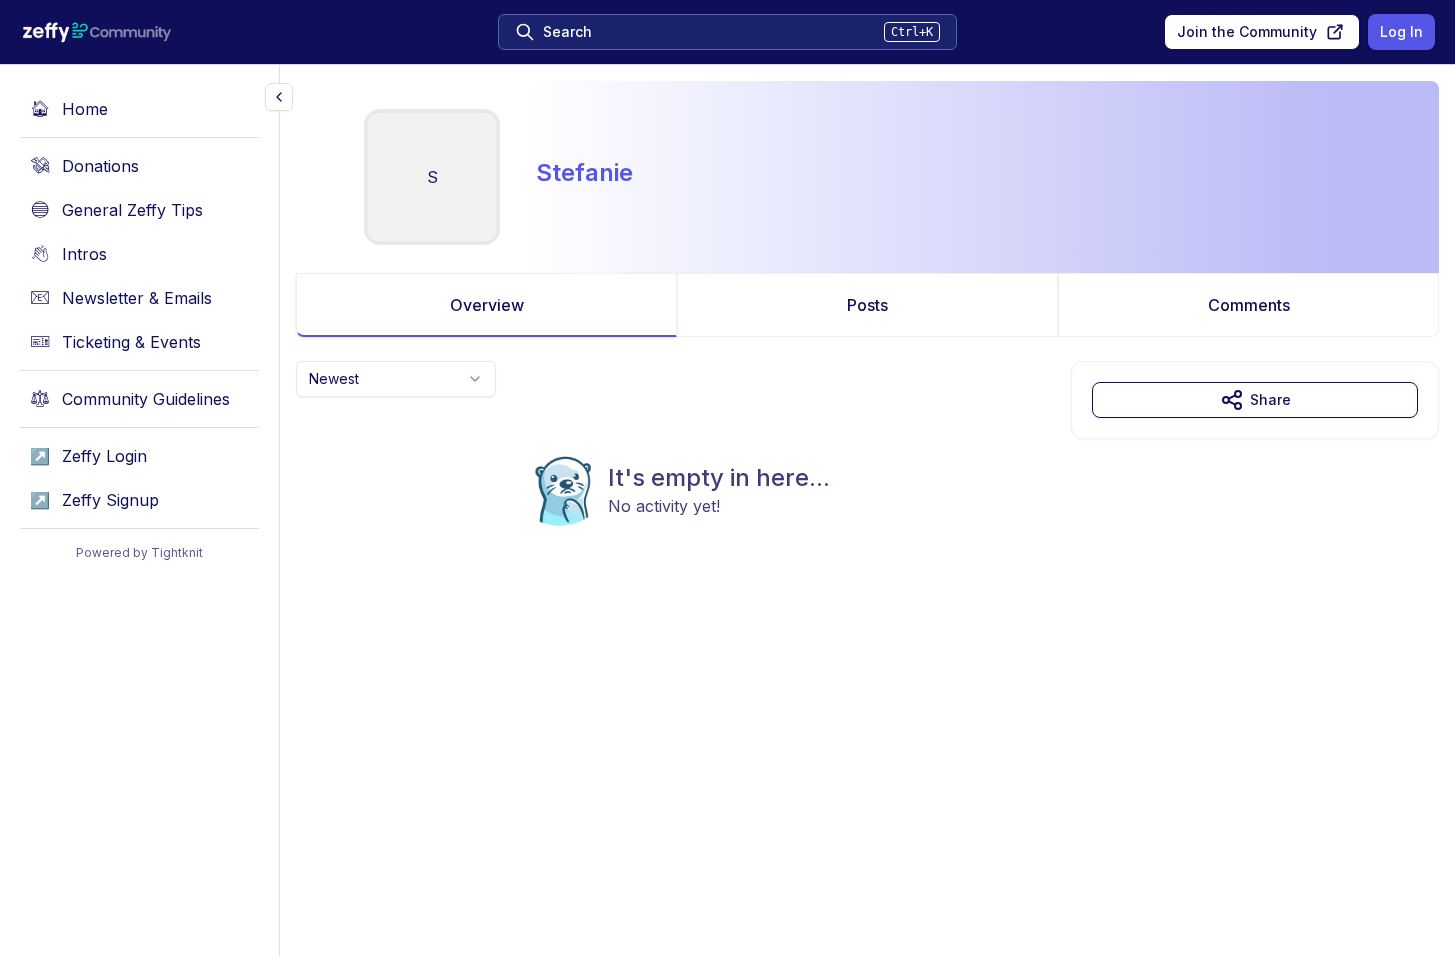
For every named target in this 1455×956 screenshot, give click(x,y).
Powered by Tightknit (139, 552)
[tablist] (867, 305)
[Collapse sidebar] (279, 97)
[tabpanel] (867, 484)
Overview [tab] (487, 305)
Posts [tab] (867, 305)
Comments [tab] (1249, 305)
